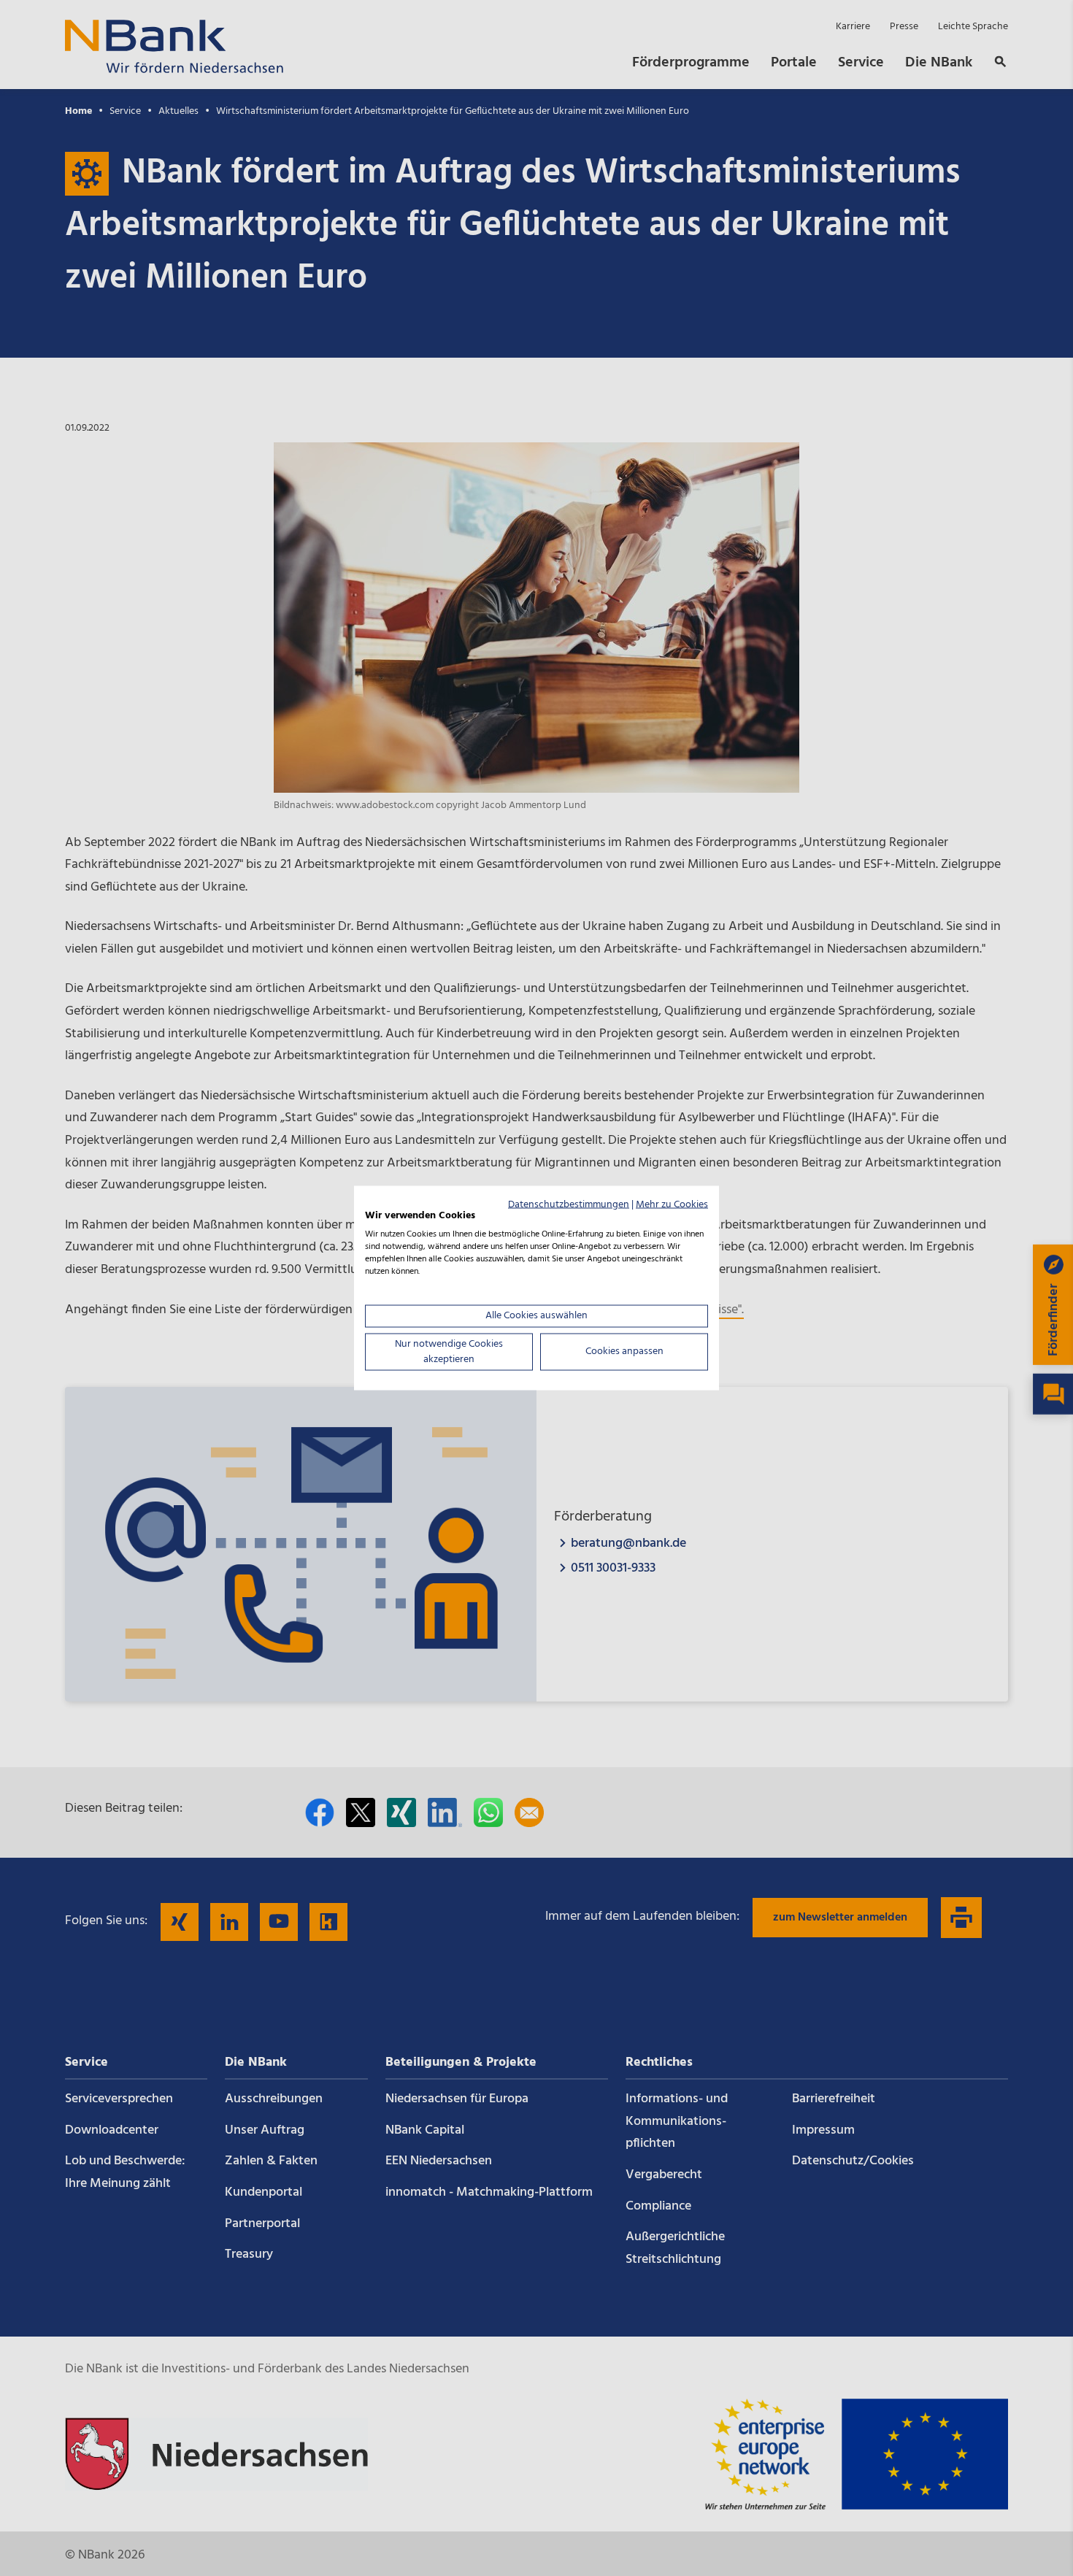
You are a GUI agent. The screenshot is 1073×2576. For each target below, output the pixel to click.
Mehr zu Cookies (672, 1204)
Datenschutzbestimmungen (569, 1204)
